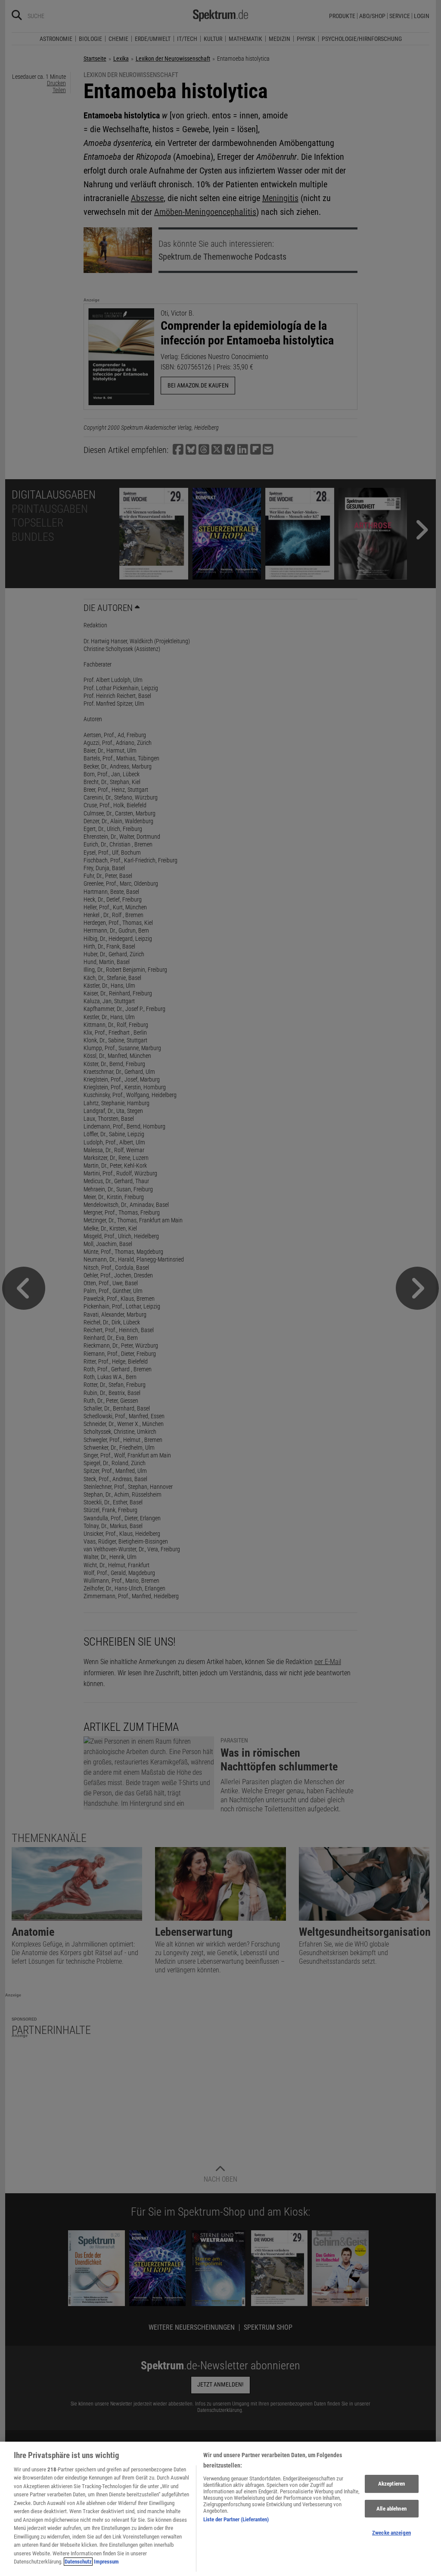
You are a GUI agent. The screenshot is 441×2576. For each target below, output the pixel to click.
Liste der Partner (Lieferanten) (236, 2519)
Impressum (106, 2562)
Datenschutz (78, 2562)
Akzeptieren (391, 2484)
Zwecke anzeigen (391, 2533)
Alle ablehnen (391, 2509)
